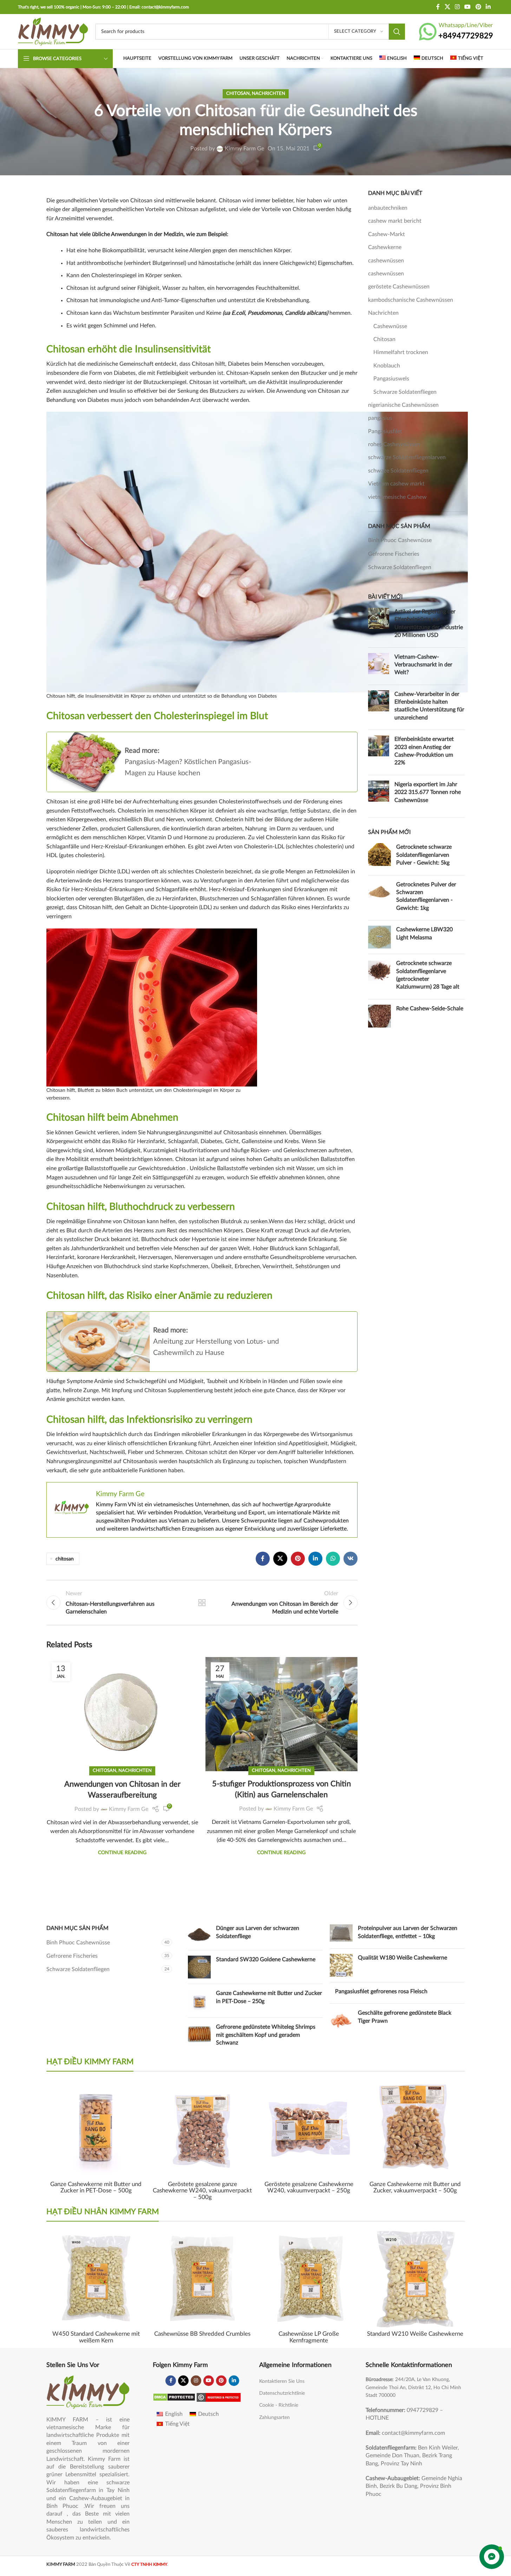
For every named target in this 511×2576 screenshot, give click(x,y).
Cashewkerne (385, 247)
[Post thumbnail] (379, 625)
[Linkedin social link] (488, 7)
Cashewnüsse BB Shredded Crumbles (202, 2334)
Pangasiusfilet (385, 431)
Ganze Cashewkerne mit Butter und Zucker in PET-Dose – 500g (96, 2187)
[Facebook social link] (438, 7)
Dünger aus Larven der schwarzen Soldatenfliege (258, 1932)
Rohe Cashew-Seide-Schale (430, 1009)
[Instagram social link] (457, 7)
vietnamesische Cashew (397, 497)
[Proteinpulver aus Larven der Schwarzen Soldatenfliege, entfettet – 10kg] (341, 1934)
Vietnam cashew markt (396, 484)
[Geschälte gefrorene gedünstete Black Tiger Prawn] (341, 2020)
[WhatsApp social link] (333, 1559)
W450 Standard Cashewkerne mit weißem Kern (96, 2337)
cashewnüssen (386, 261)
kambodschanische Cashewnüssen (411, 300)
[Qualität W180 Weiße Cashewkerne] (341, 1965)
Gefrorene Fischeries (394, 554)
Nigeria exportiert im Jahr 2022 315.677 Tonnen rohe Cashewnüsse (428, 792)
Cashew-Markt (386, 234)
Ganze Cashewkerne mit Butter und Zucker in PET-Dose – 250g (269, 1997)
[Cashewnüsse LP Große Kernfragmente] (309, 2278)
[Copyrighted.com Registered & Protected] (219, 2397)
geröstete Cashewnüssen (399, 287)
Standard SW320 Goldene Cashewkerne (266, 1959)
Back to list (202, 1603)
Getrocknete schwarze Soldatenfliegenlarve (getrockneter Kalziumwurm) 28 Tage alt (428, 975)
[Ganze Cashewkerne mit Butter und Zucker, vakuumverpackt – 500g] (415, 2128)
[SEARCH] (397, 32)
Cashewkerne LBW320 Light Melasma (424, 933)
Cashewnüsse (390, 326)
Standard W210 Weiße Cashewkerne (415, 2334)
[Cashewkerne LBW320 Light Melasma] (379, 937)
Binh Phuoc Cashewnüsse (400, 540)
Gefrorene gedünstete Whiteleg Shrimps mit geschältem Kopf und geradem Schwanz (266, 2035)
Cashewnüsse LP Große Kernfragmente (309, 2337)
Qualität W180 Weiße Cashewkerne (402, 1958)
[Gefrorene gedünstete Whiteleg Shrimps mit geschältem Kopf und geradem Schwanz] (199, 2036)
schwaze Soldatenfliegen (398, 471)
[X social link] (447, 7)
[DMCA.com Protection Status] (174, 2397)
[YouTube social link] (468, 7)
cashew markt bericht (395, 221)
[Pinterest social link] (478, 7)
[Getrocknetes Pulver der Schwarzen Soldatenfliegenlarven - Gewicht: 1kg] (379, 898)
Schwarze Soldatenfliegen (405, 392)
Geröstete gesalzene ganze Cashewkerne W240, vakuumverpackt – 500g (202, 2191)
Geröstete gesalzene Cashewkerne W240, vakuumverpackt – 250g (309, 2187)
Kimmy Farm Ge (244, 149)
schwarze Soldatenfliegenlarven (407, 457)
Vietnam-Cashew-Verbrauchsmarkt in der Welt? (423, 665)
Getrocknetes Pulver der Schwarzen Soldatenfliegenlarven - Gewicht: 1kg (426, 896)
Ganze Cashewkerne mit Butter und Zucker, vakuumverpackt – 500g (415, 2187)
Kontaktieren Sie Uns (282, 2381)
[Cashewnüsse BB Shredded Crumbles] (202, 2278)
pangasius (380, 418)
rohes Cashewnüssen (394, 444)
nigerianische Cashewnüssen (403, 405)
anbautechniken (388, 208)
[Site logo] (53, 31)
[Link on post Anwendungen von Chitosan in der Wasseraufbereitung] (122, 1692)
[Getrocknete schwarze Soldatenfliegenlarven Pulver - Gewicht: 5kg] (379, 856)
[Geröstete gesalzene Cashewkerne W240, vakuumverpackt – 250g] (309, 2128)
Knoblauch (387, 366)
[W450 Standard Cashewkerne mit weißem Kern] (96, 2278)
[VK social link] (351, 1559)
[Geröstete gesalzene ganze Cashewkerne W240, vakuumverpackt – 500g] (202, 2128)
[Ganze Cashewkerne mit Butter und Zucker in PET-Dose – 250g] (199, 2001)
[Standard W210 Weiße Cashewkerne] (415, 2278)
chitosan (65, 1559)
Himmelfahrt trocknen (401, 352)
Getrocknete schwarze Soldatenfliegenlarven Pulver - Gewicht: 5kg (424, 855)
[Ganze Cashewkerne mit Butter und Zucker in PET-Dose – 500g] (96, 2128)
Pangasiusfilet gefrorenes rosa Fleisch (381, 1991)
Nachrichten (268, 93)
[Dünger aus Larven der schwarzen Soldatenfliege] (199, 1935)
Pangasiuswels (391, 379)
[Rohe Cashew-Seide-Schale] (379, 1016)
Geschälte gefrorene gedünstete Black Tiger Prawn (405, 2017)
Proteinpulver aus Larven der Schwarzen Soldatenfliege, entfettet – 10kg (408, 1932)
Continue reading (122, 1853)
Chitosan (238, 93)
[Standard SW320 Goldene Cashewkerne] (199, 1967)
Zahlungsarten (274, 2418)
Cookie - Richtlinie (279, 2405)
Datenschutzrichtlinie (282, 2393)
